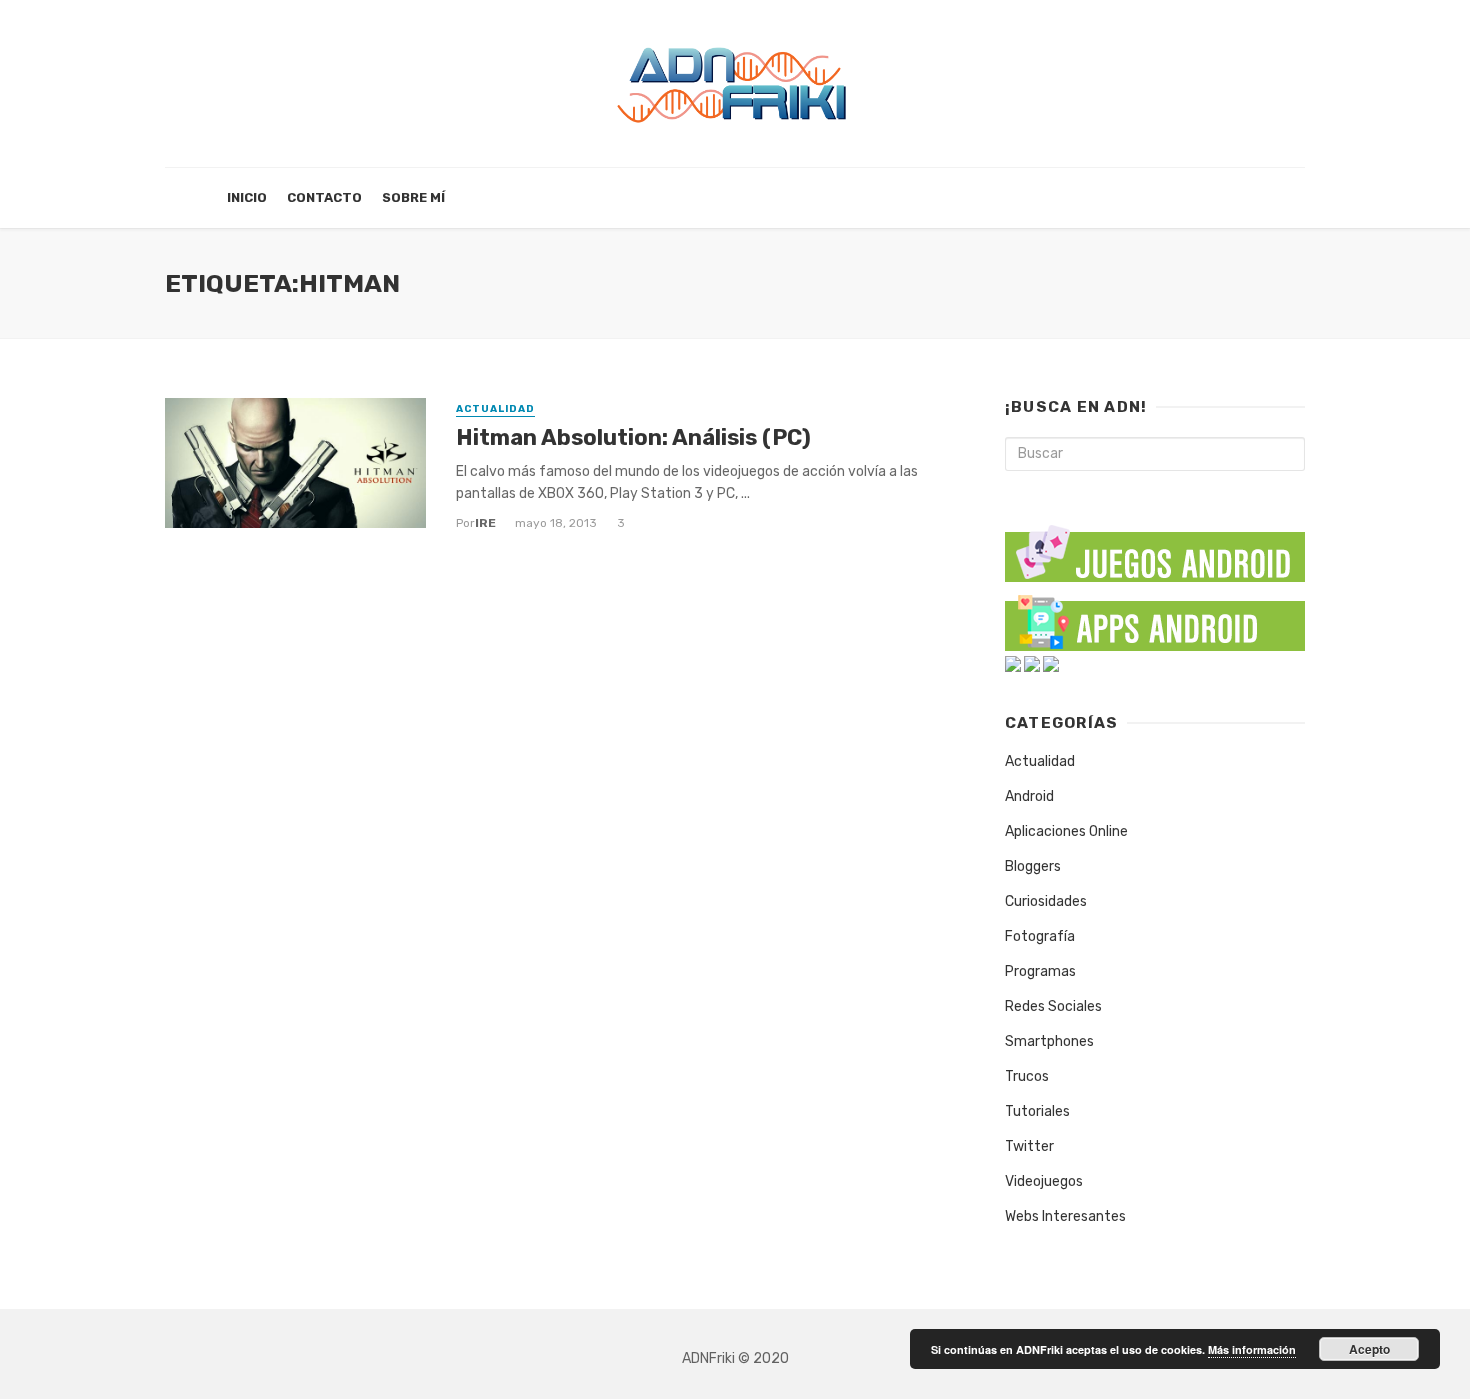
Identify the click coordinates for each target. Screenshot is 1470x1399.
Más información (1252, 1349)
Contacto (324, 197)
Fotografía (1040, 936)
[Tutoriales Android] (1032, 663)
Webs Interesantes (1065, 1216)
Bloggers (1033, 866)
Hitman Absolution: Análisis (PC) (633, 437)
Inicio (247, 197)
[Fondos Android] (1013, 663)
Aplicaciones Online (1066, 831)
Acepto (1369, 1349)
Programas (1040, 971)
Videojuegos (1044, 1181)
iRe (485, 523)
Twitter (1029, 1146)
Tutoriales (1037, 1111)
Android (1029, 796)
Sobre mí (413, 197)
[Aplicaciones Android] (1155, 618)
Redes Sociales (1053, 1006)
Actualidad (495, 409)
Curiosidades (1046, 901)
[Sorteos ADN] (1051, 663)
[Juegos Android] (1155, 546)
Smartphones (1049, 1041)
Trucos (1027, 1076)
